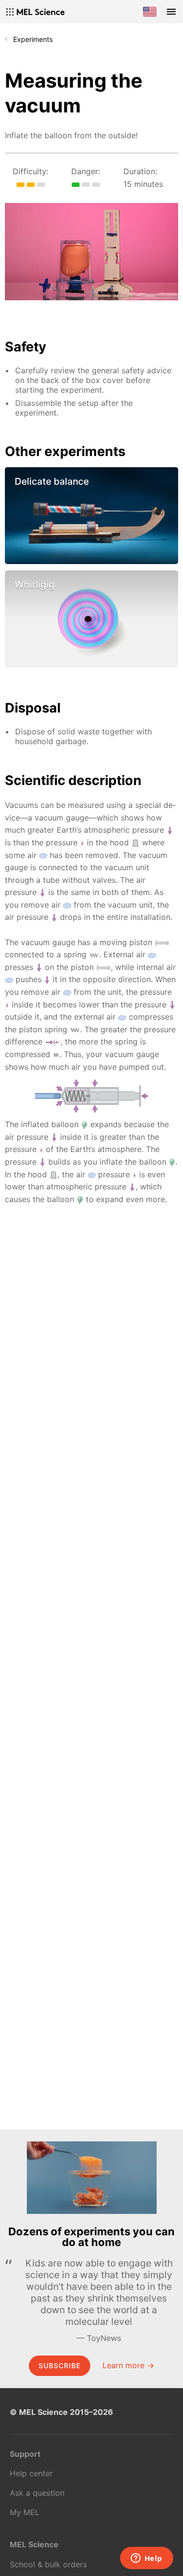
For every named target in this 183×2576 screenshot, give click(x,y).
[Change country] (150, 12)
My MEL (25, 2512)
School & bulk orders (48, 2564)
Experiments (33, 39)
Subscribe (60, 2366)
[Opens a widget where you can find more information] (146, 2559)
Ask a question (37, 2493)
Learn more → (128, 2365)
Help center (31, 2473)
